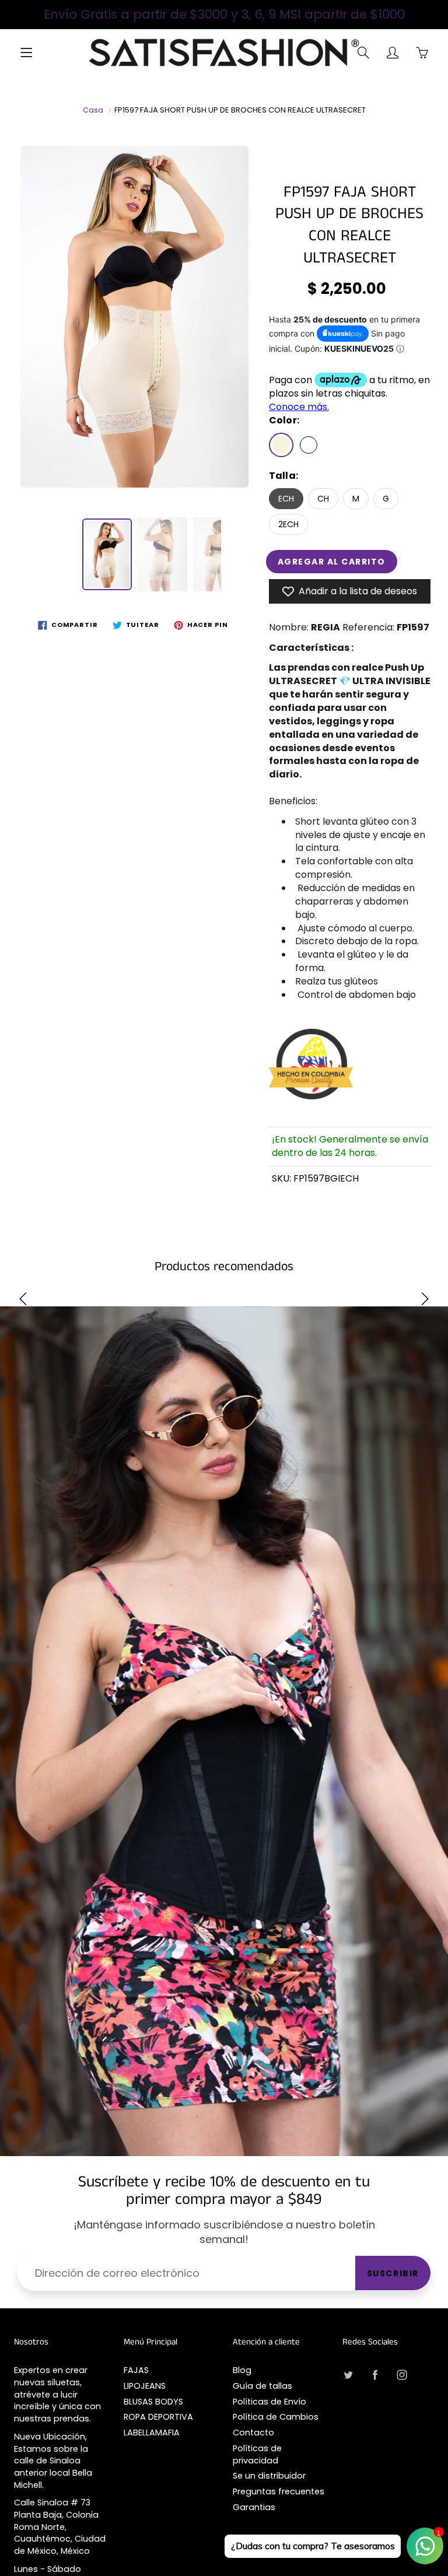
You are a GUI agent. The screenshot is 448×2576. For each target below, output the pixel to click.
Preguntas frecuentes (279, 2491)
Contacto (253, 2433)
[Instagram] (402, 2375)
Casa (93, 110)
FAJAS (136, 2370)
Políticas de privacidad (257, 2454)
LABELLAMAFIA (152, 2433)
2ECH (288, 524)
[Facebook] (375, 2375)
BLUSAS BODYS (153, 2402)
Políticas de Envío (269, 2402)
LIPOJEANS (145, 2386)
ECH (286, 499)
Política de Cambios (276, 2417)
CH (323, 499)
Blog (242, 2370)
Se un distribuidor (269, 2476)
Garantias (254, 2507)
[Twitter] (349, 2375)
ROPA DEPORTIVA (158, 2417)
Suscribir (393, 2273)
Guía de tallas (262, 2386)
